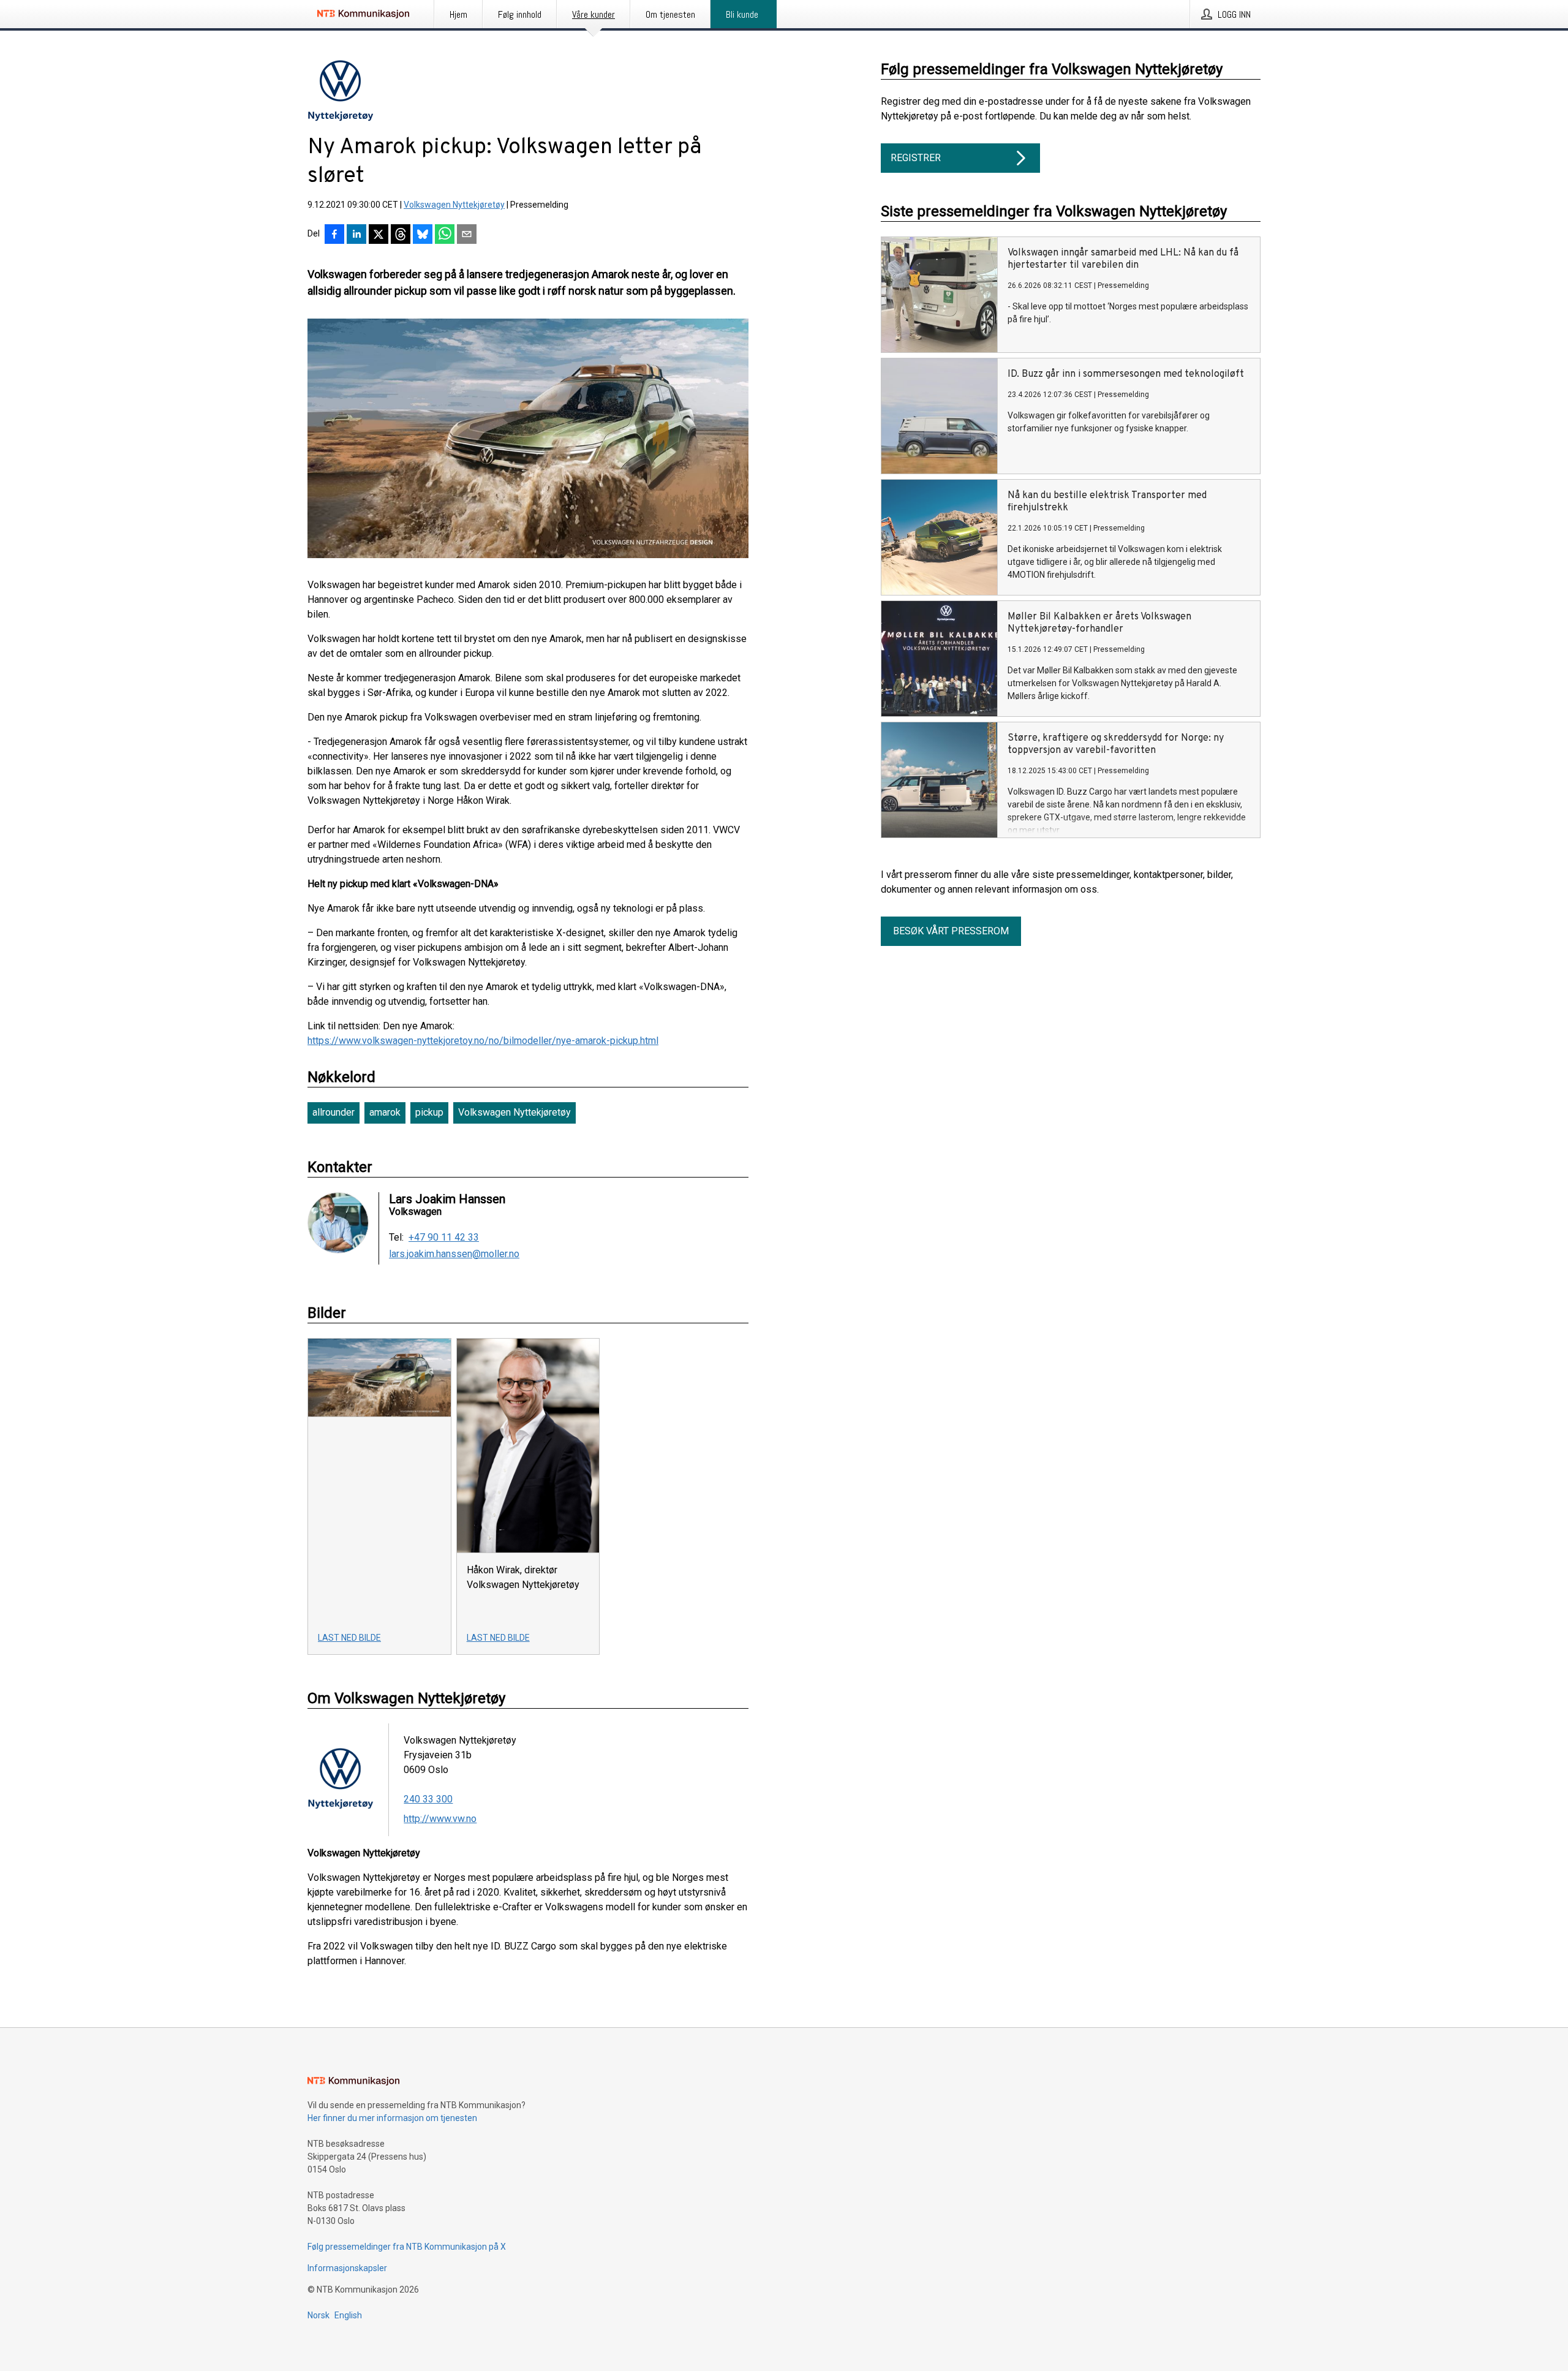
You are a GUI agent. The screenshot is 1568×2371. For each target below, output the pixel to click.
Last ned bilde (349, 1638)
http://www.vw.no (440, 1819)
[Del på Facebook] (334, 235)
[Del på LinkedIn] (356, 235)
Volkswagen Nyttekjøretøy (454, 205)
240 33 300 (428, 1799)
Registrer (916, 158)
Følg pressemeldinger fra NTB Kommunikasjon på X (407, 2247)
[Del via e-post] (467, 235)
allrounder (334, 1112)
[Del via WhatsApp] (445, 235)
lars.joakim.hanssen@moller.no (454, 1254)
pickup (429, 1112)
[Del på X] (379, 235)
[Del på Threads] (401, 235)
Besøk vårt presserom (951, 931)
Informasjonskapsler (347, 2268)
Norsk (318, 2315)
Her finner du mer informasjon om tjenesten (392, 2118)
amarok (385, 1112)
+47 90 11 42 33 (444, 1238)
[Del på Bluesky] (423, 235)
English (348, 2315)
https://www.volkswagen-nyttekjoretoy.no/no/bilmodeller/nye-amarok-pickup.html (483, 1041)
